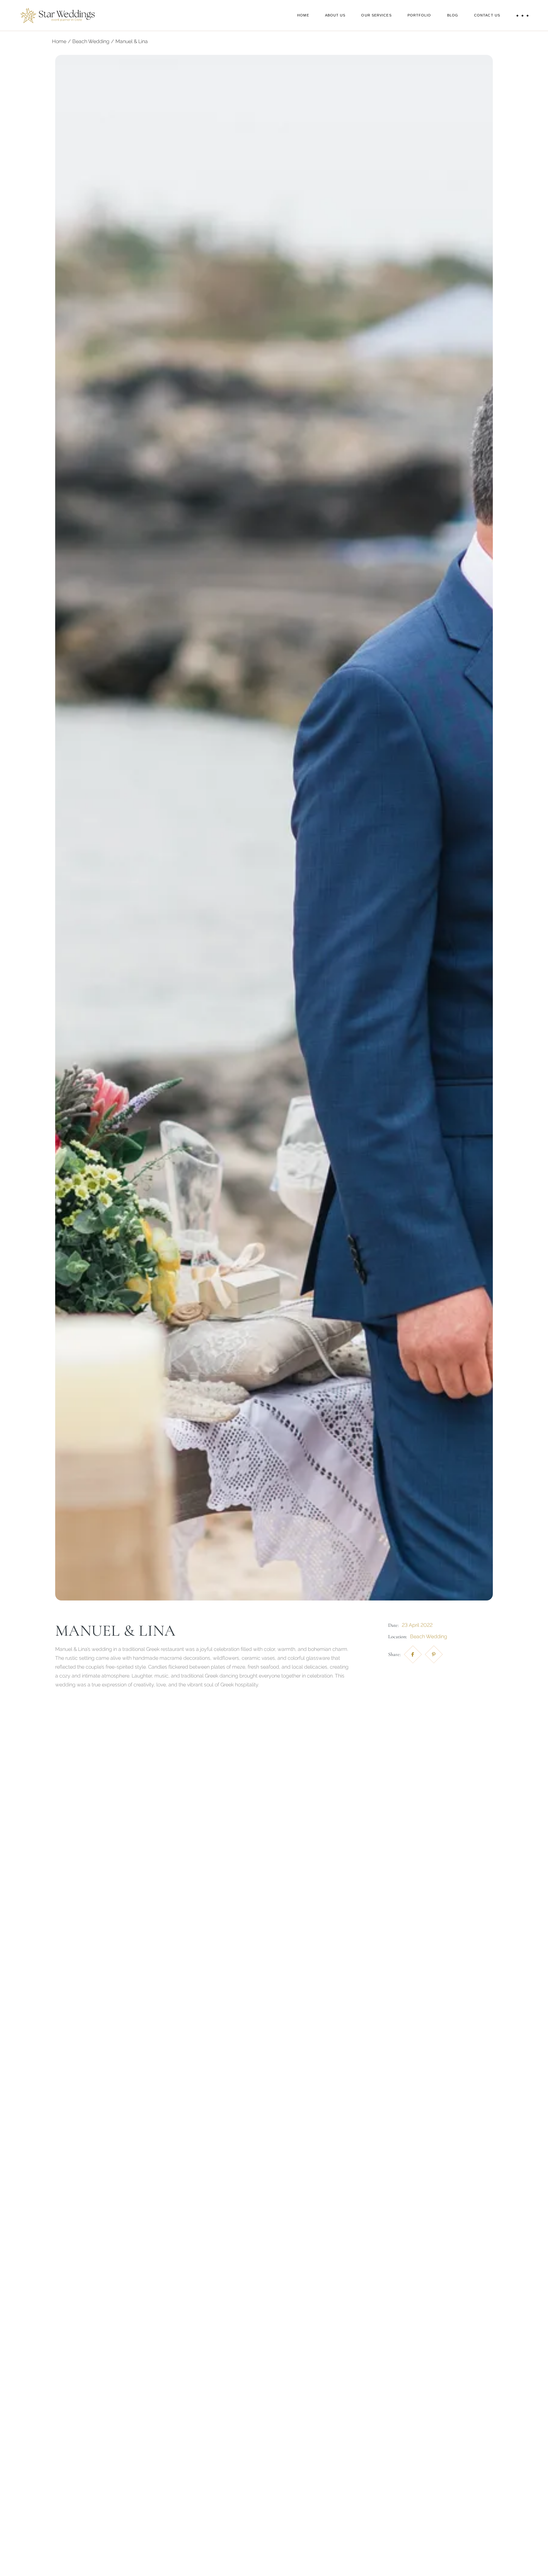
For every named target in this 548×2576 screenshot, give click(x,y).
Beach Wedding (429, 1636)
